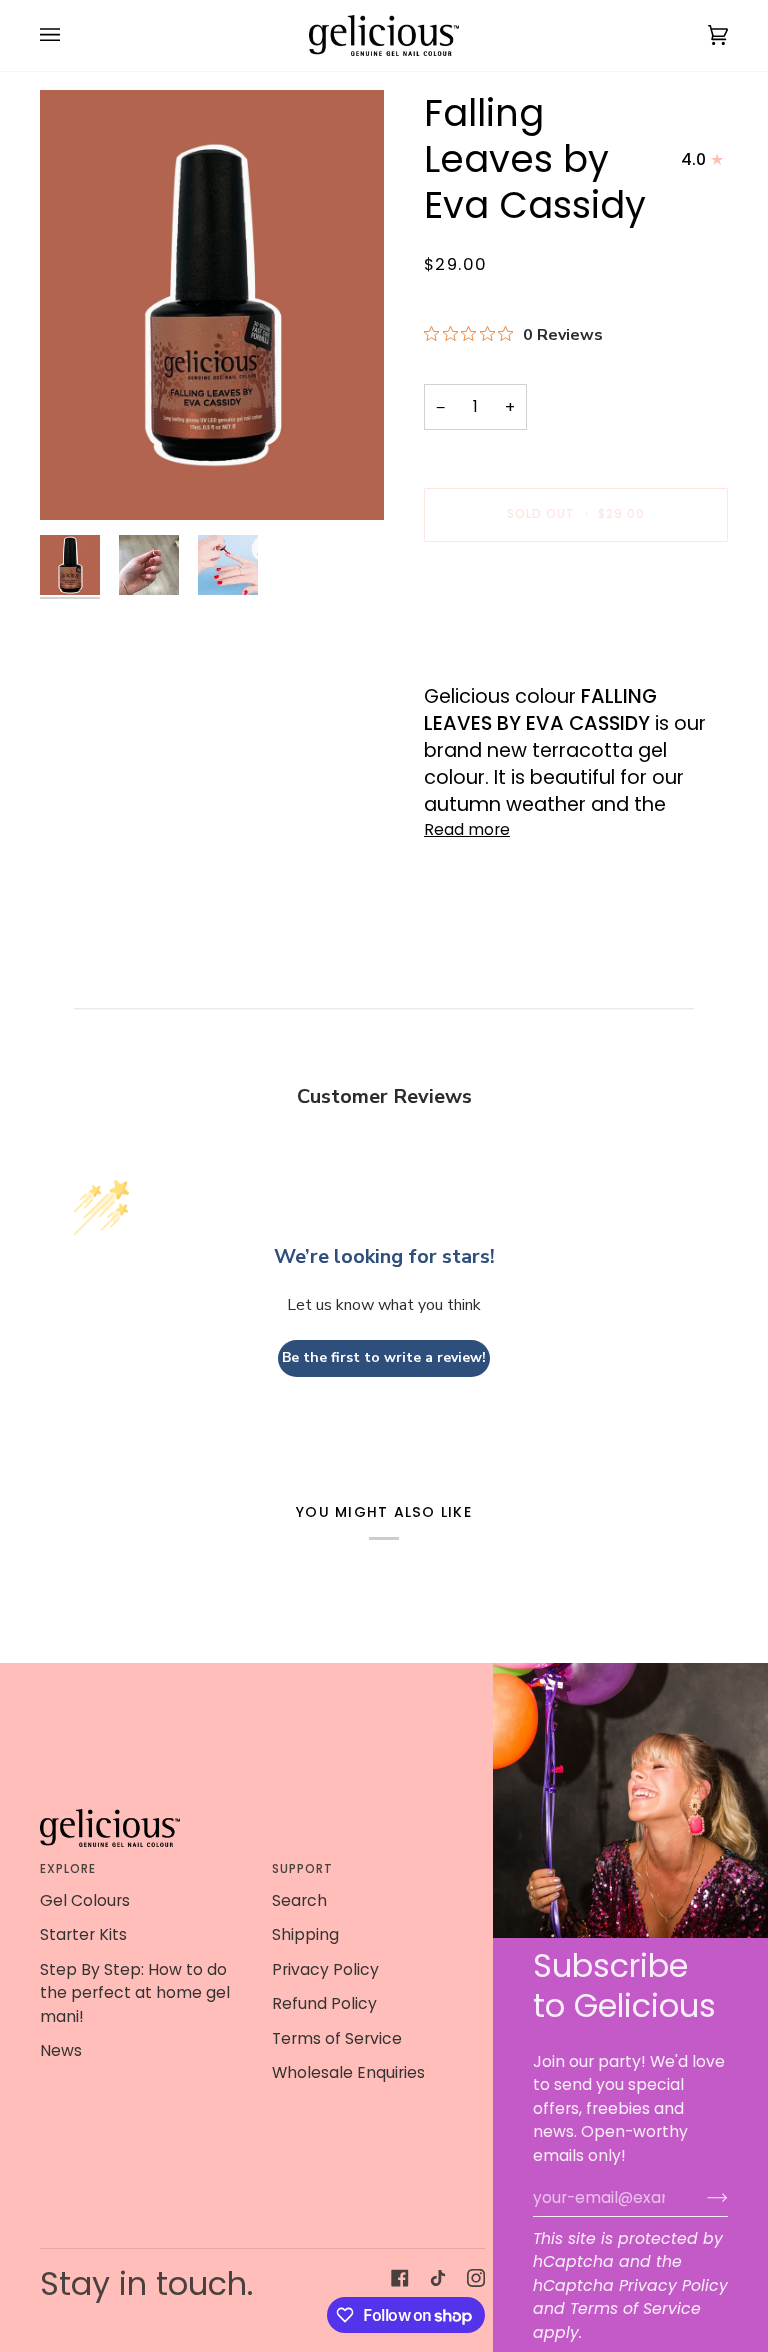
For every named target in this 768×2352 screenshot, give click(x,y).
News (61, 2050)
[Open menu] (70, 35)
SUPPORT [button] (303, 1869)
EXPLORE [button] (68, 1869)
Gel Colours (85, 1900)
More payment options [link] (514, 637)
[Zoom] (212, 305)
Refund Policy (324, 2003)
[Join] (701, 2197)
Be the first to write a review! (384, 1357)
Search (299, 1900)
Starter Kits (83, 1934)
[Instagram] (476, 2278)
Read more (467, 829)
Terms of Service (635, 2308)
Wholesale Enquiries (348, 2072)
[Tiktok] (438, 2278)
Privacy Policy (673, 2285)
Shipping (305, 1934)
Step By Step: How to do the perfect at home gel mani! (135, 1993)
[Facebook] (400, 2278)
